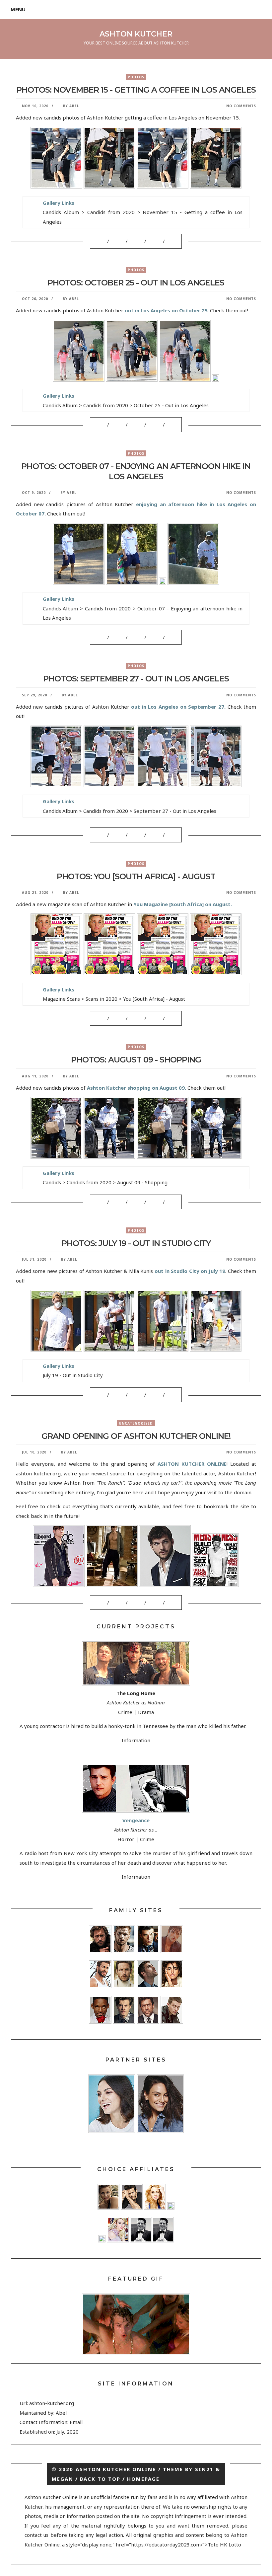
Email (76, 2422)
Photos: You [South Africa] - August (136, 876)
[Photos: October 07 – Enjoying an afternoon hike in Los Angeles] (105, 637)
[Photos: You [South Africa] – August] (105, 1018)
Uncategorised (136, 1423)
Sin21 (204, 2469)
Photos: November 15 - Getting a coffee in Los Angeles (136, 90)
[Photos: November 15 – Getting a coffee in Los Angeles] (105, 241)
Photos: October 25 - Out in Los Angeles (136, 283)
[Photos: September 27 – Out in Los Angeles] (105, 835)
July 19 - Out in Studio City (73, 1375)
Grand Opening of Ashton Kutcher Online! (136, 1436)
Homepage (143, 2479)
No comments (241, 106)
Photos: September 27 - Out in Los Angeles (136, 679)
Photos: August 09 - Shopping (136, 1060)
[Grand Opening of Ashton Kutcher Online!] (105, 1603)
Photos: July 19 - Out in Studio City (136, 1243)
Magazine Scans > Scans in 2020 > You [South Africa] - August (114, 999)
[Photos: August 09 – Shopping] (105, 1202)
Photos (136, 77)
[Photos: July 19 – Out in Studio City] (105, 1395)
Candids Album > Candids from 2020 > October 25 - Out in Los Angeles (126, 405)
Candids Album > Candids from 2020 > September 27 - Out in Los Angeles (130, 811)
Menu (18, 9)
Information (136, 1740)
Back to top (100, 2479)
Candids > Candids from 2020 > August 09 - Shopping (105, 1182)
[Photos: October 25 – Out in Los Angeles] (105, 425)
